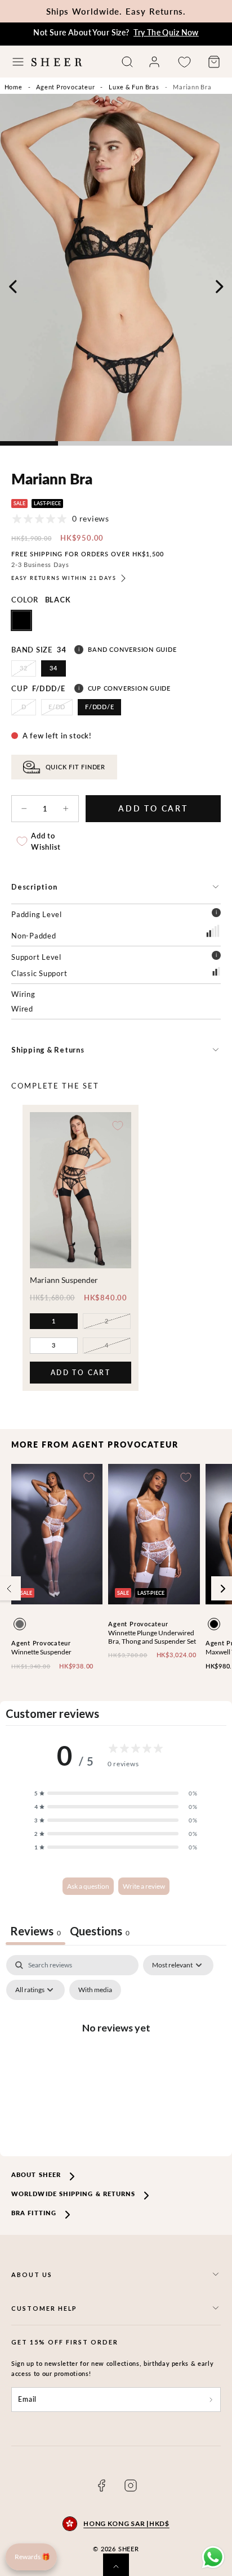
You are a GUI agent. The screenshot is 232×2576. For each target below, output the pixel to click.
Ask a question (88, 1886)
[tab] (100, 1932)
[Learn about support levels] (216, 957)
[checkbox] (95, 1990)
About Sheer (36, 2174)
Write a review (144, 1886)
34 (53, 668)
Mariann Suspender (64, 1280)
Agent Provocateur (65, 87)
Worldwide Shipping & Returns (73, 2194)
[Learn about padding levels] (216, 914)
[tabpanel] (116, 2053)
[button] (18, 62)
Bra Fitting (34, 2213)
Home (14, 87)
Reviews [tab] (35, 1931)
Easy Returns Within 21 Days (64, 578)
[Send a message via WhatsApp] (213, 2557)
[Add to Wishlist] (118, 1126)
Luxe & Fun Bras (134, 87)
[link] (154, 62)
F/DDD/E (99, 707)
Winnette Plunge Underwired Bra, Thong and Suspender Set (152, 1637)
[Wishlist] (184, 62)
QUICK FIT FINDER (75, 767)
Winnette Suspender (41, 1652)
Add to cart (81, 1376)
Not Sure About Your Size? (116, 32)
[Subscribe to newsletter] (211, 2400)
